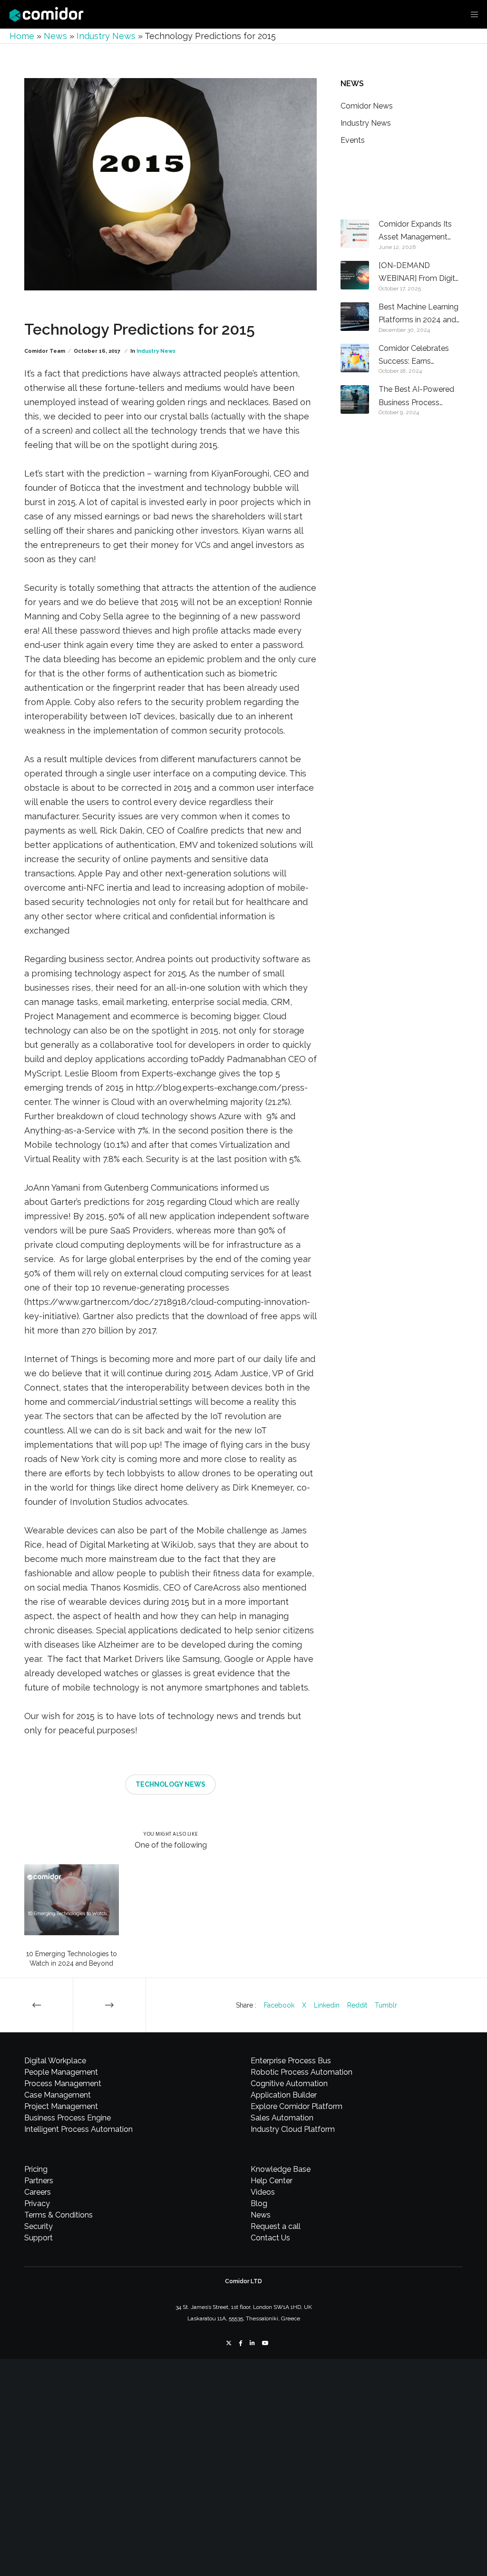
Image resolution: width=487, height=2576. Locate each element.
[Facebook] (241, 2343)
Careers (38, 2192)
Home (22, 36)
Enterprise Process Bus (291, 2061)
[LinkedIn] (252, 2343)
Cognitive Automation (289, 2084)
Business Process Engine (68, 2118)
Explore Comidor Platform (297, 2106)
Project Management (61, 2106)
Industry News (106, 36)
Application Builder (284, 2095)
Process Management (63, 2084)
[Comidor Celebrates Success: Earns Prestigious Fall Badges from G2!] (355, 358)
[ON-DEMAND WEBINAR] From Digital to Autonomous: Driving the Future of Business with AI (420, 273)
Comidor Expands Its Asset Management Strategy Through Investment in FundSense (415, 232)
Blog (259, 2203)
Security (39, 2226)
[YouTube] (265, 2343)
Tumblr (386, 2005)
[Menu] (471, 14)
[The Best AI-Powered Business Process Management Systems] (355, 399)
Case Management (58, 2095)
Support (39, 2238)
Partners (39, 2181)
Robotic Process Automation (302, 2072)
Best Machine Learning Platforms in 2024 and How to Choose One (419, 314)
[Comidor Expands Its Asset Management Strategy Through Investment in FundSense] (355, 234)
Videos (263, 2192)
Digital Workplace (55, 2061)
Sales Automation (282, 2118)
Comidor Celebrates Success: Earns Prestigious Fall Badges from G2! (419, 356)
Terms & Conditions (58, 2215)
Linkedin (327, 2005)
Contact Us (270, 2238)
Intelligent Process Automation (78, 2129)
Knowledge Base (281, 2169)
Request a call (276, 2226)
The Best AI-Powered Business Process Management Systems (419, 397)
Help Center (272, 2181)
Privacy (37, 2203)
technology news (170, 1784)
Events (353, 140)
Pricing (36, 2169)
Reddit (357, 2005)
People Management (61, 2072)
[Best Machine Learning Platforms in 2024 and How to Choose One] (355, 317)
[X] (229, 2343)
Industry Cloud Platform (293, 2129)
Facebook (279, 2005)
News (55, 36)
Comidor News (367, 106)
